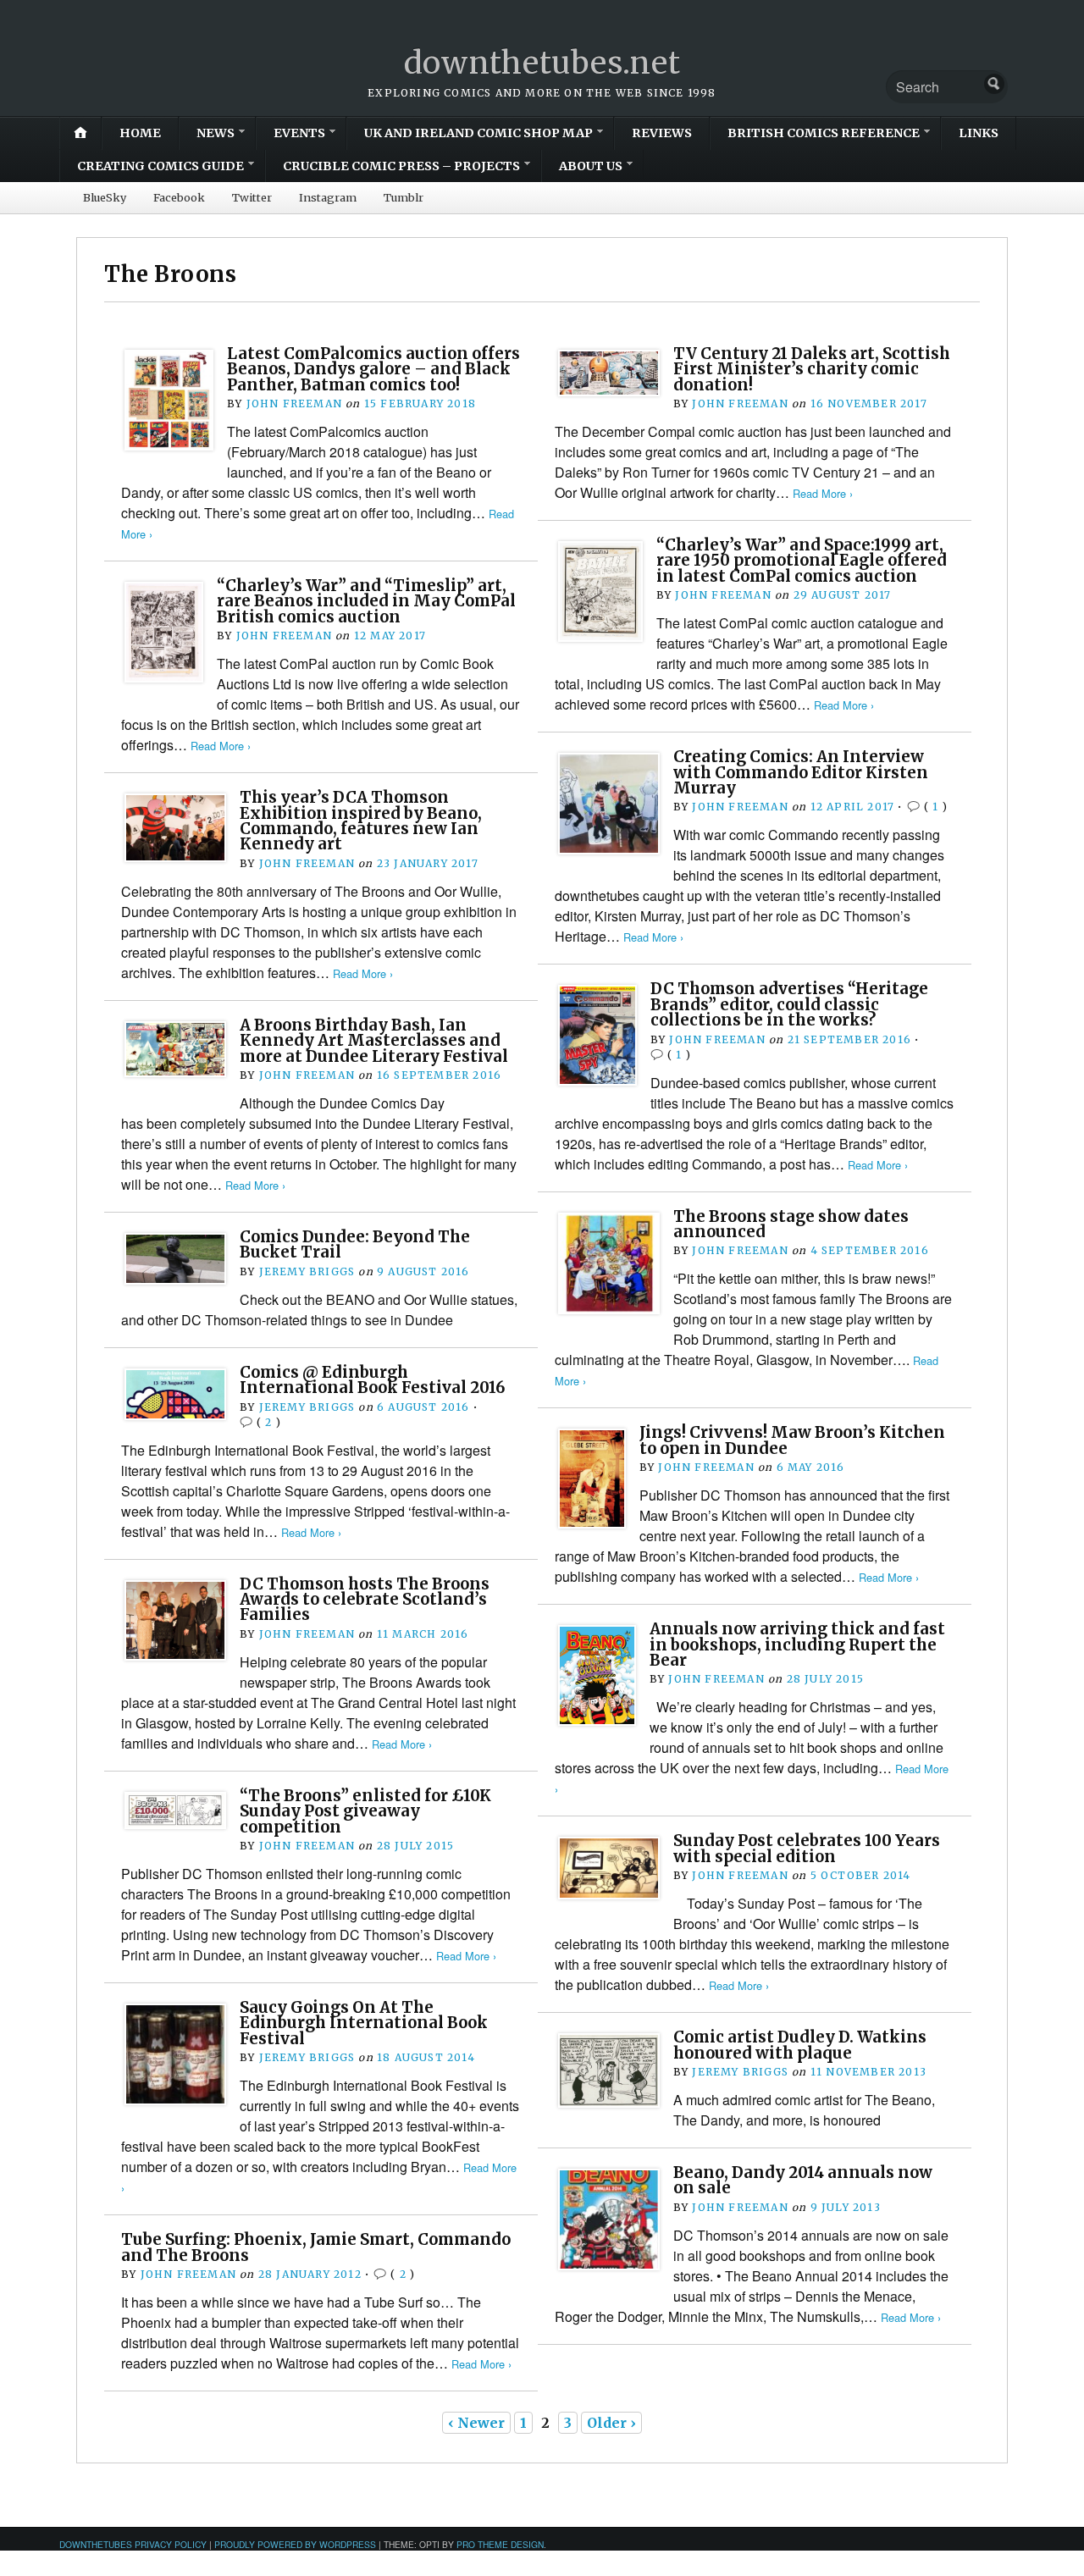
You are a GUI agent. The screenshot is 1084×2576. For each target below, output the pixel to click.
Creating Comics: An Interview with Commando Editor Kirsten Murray (801, 772)
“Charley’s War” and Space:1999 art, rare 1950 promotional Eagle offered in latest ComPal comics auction (802, 561)
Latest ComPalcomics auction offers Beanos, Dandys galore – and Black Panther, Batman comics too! (373, 369)
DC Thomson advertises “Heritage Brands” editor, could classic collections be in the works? (789, 1004)
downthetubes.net (542, 63)
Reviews (662, 133)
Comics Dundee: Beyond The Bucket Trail (355, 1244)
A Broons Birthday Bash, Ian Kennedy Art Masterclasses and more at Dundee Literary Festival (374, 1041)
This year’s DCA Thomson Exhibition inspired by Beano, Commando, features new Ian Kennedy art (361, 821)
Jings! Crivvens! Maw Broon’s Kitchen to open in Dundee (792, 1440)
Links (979, 133)
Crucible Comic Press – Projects (401, 166)
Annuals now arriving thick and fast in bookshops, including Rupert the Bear (797, 1645)
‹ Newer (476, 2423)
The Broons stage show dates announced (791, 1224)
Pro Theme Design (500, 2544)
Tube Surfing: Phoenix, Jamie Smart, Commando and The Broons (316, 2247)
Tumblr (404, 197)
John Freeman (294, 404)
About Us (591, 166)
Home (140, 133)
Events (299, 133)
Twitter (252, 197)
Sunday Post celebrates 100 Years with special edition (807, 1848)
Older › (611, 2423)
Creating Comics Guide (160, 166)
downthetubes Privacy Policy (133, 2544)
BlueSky (105, 197)
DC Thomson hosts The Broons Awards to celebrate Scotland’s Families (365, 1600)
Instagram (328, 197)
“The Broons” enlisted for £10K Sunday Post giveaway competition (365, 1811)
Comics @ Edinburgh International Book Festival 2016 (373, 1380)
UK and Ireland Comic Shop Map (478, 133)
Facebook (179, 197)
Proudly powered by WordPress (295, 2544)
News (216, 133)
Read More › (823, 493)
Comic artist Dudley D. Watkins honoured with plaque (800, 2045)
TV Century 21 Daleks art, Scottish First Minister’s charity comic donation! (812, 369)
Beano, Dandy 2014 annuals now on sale (803, 2180)
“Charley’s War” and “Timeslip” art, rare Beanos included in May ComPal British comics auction (366, 601)
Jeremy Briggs (307, 1271)
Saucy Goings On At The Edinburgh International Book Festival (364, 2023)
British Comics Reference (824, 133)
